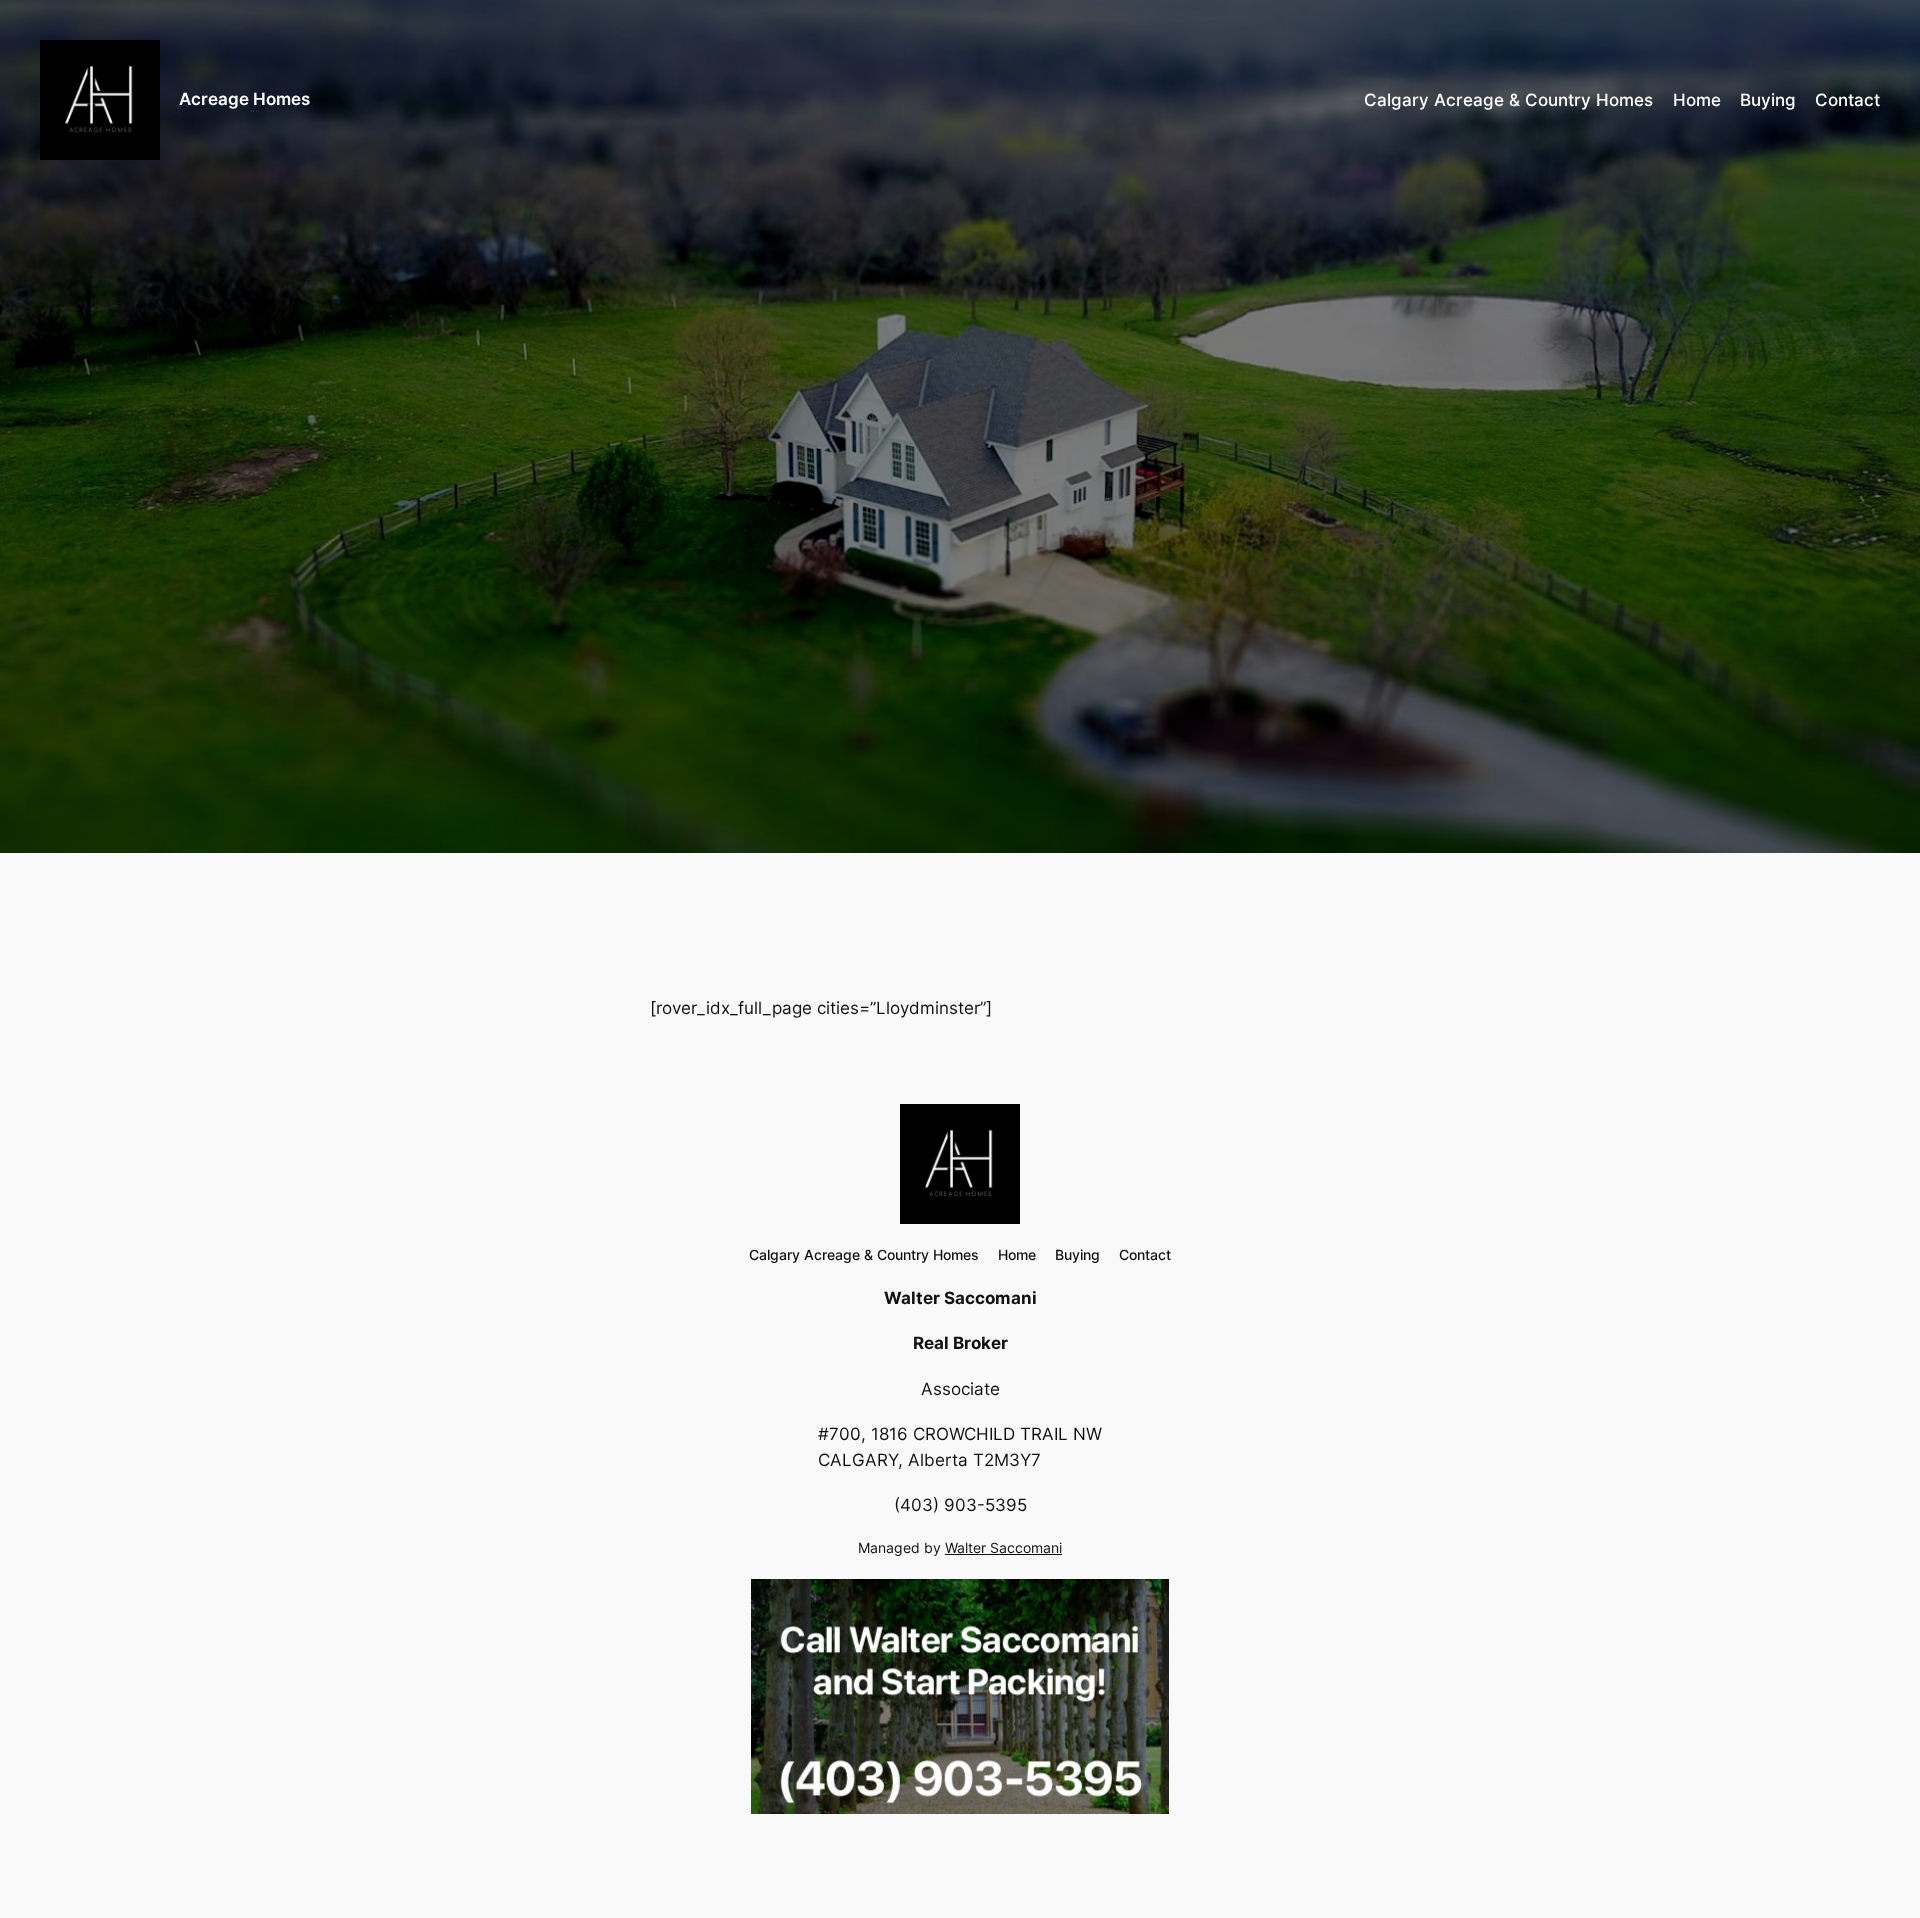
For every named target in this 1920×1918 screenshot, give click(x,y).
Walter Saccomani (1003, 1547)
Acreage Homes (244, 99)
